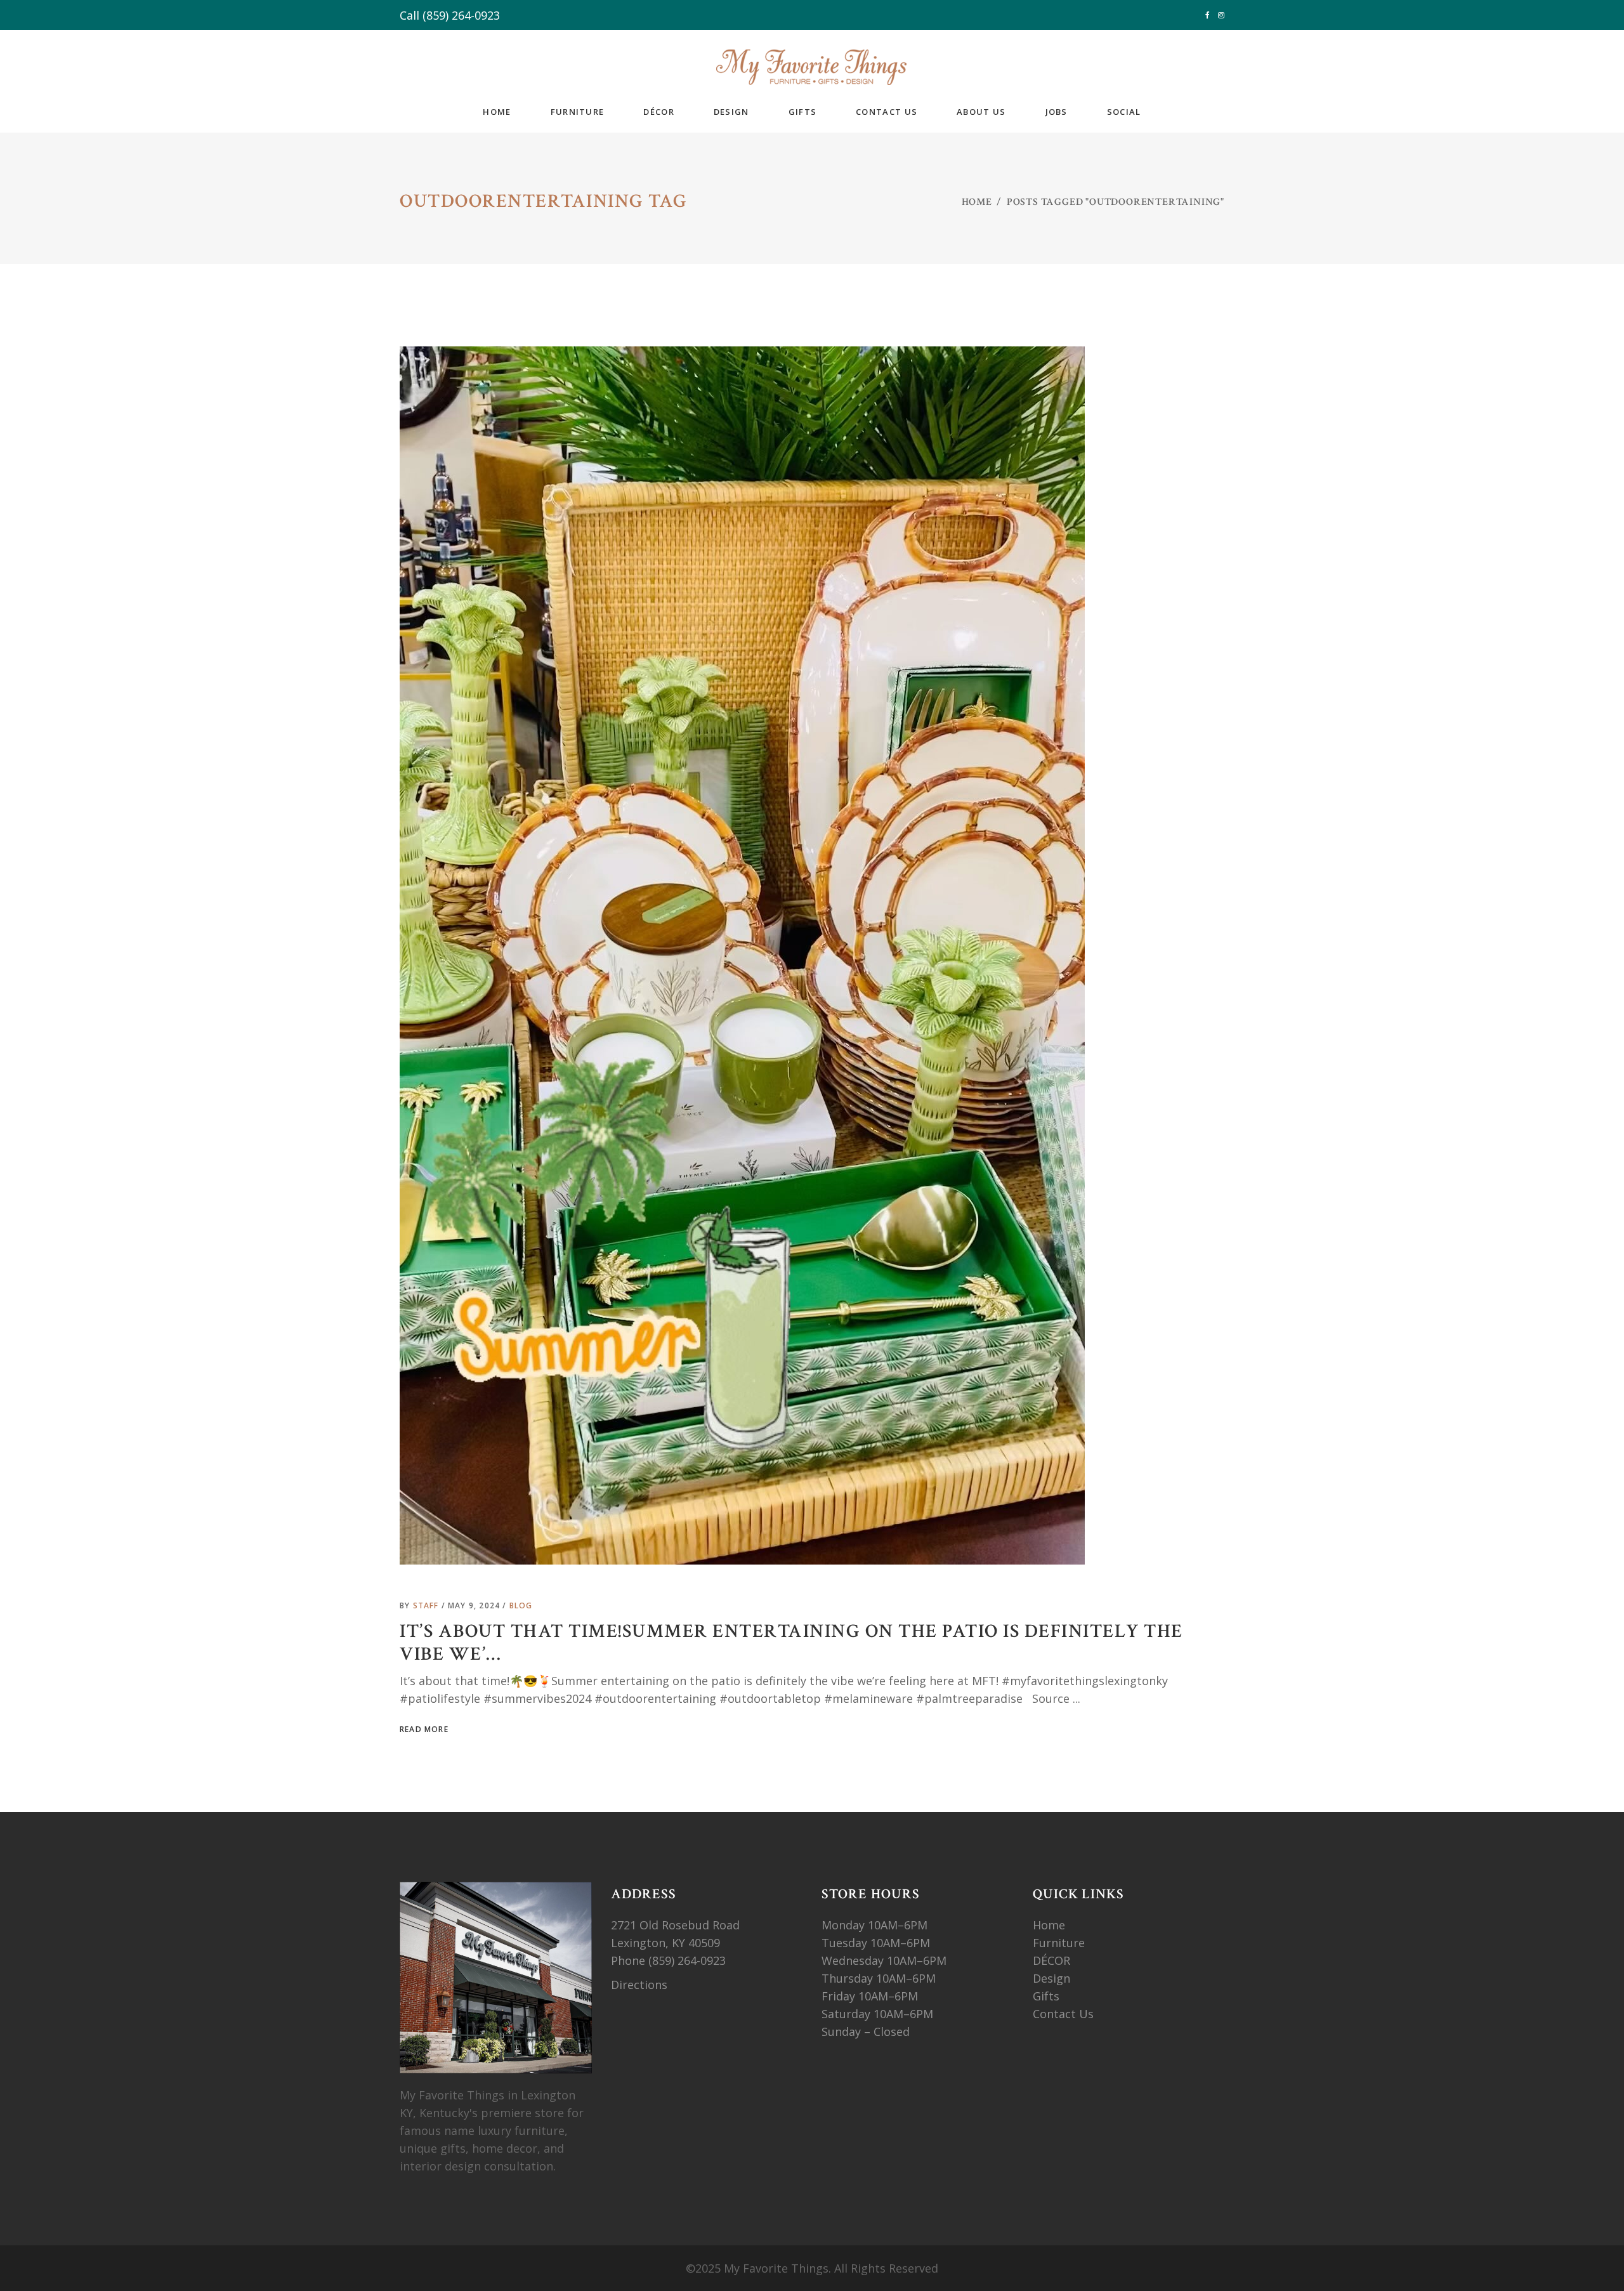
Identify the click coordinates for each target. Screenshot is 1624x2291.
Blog (521, 1605)
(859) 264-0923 (461, 15)
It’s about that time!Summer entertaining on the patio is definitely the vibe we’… (791, 1643)
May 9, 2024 (475, 1605)
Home (977, 202)
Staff (427, 1605)
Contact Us (1063, 2014)
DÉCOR (1051, 1960)
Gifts (1046, 1996)
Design (1051, 1978)
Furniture (1060, 1943)
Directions (639, 1985)
